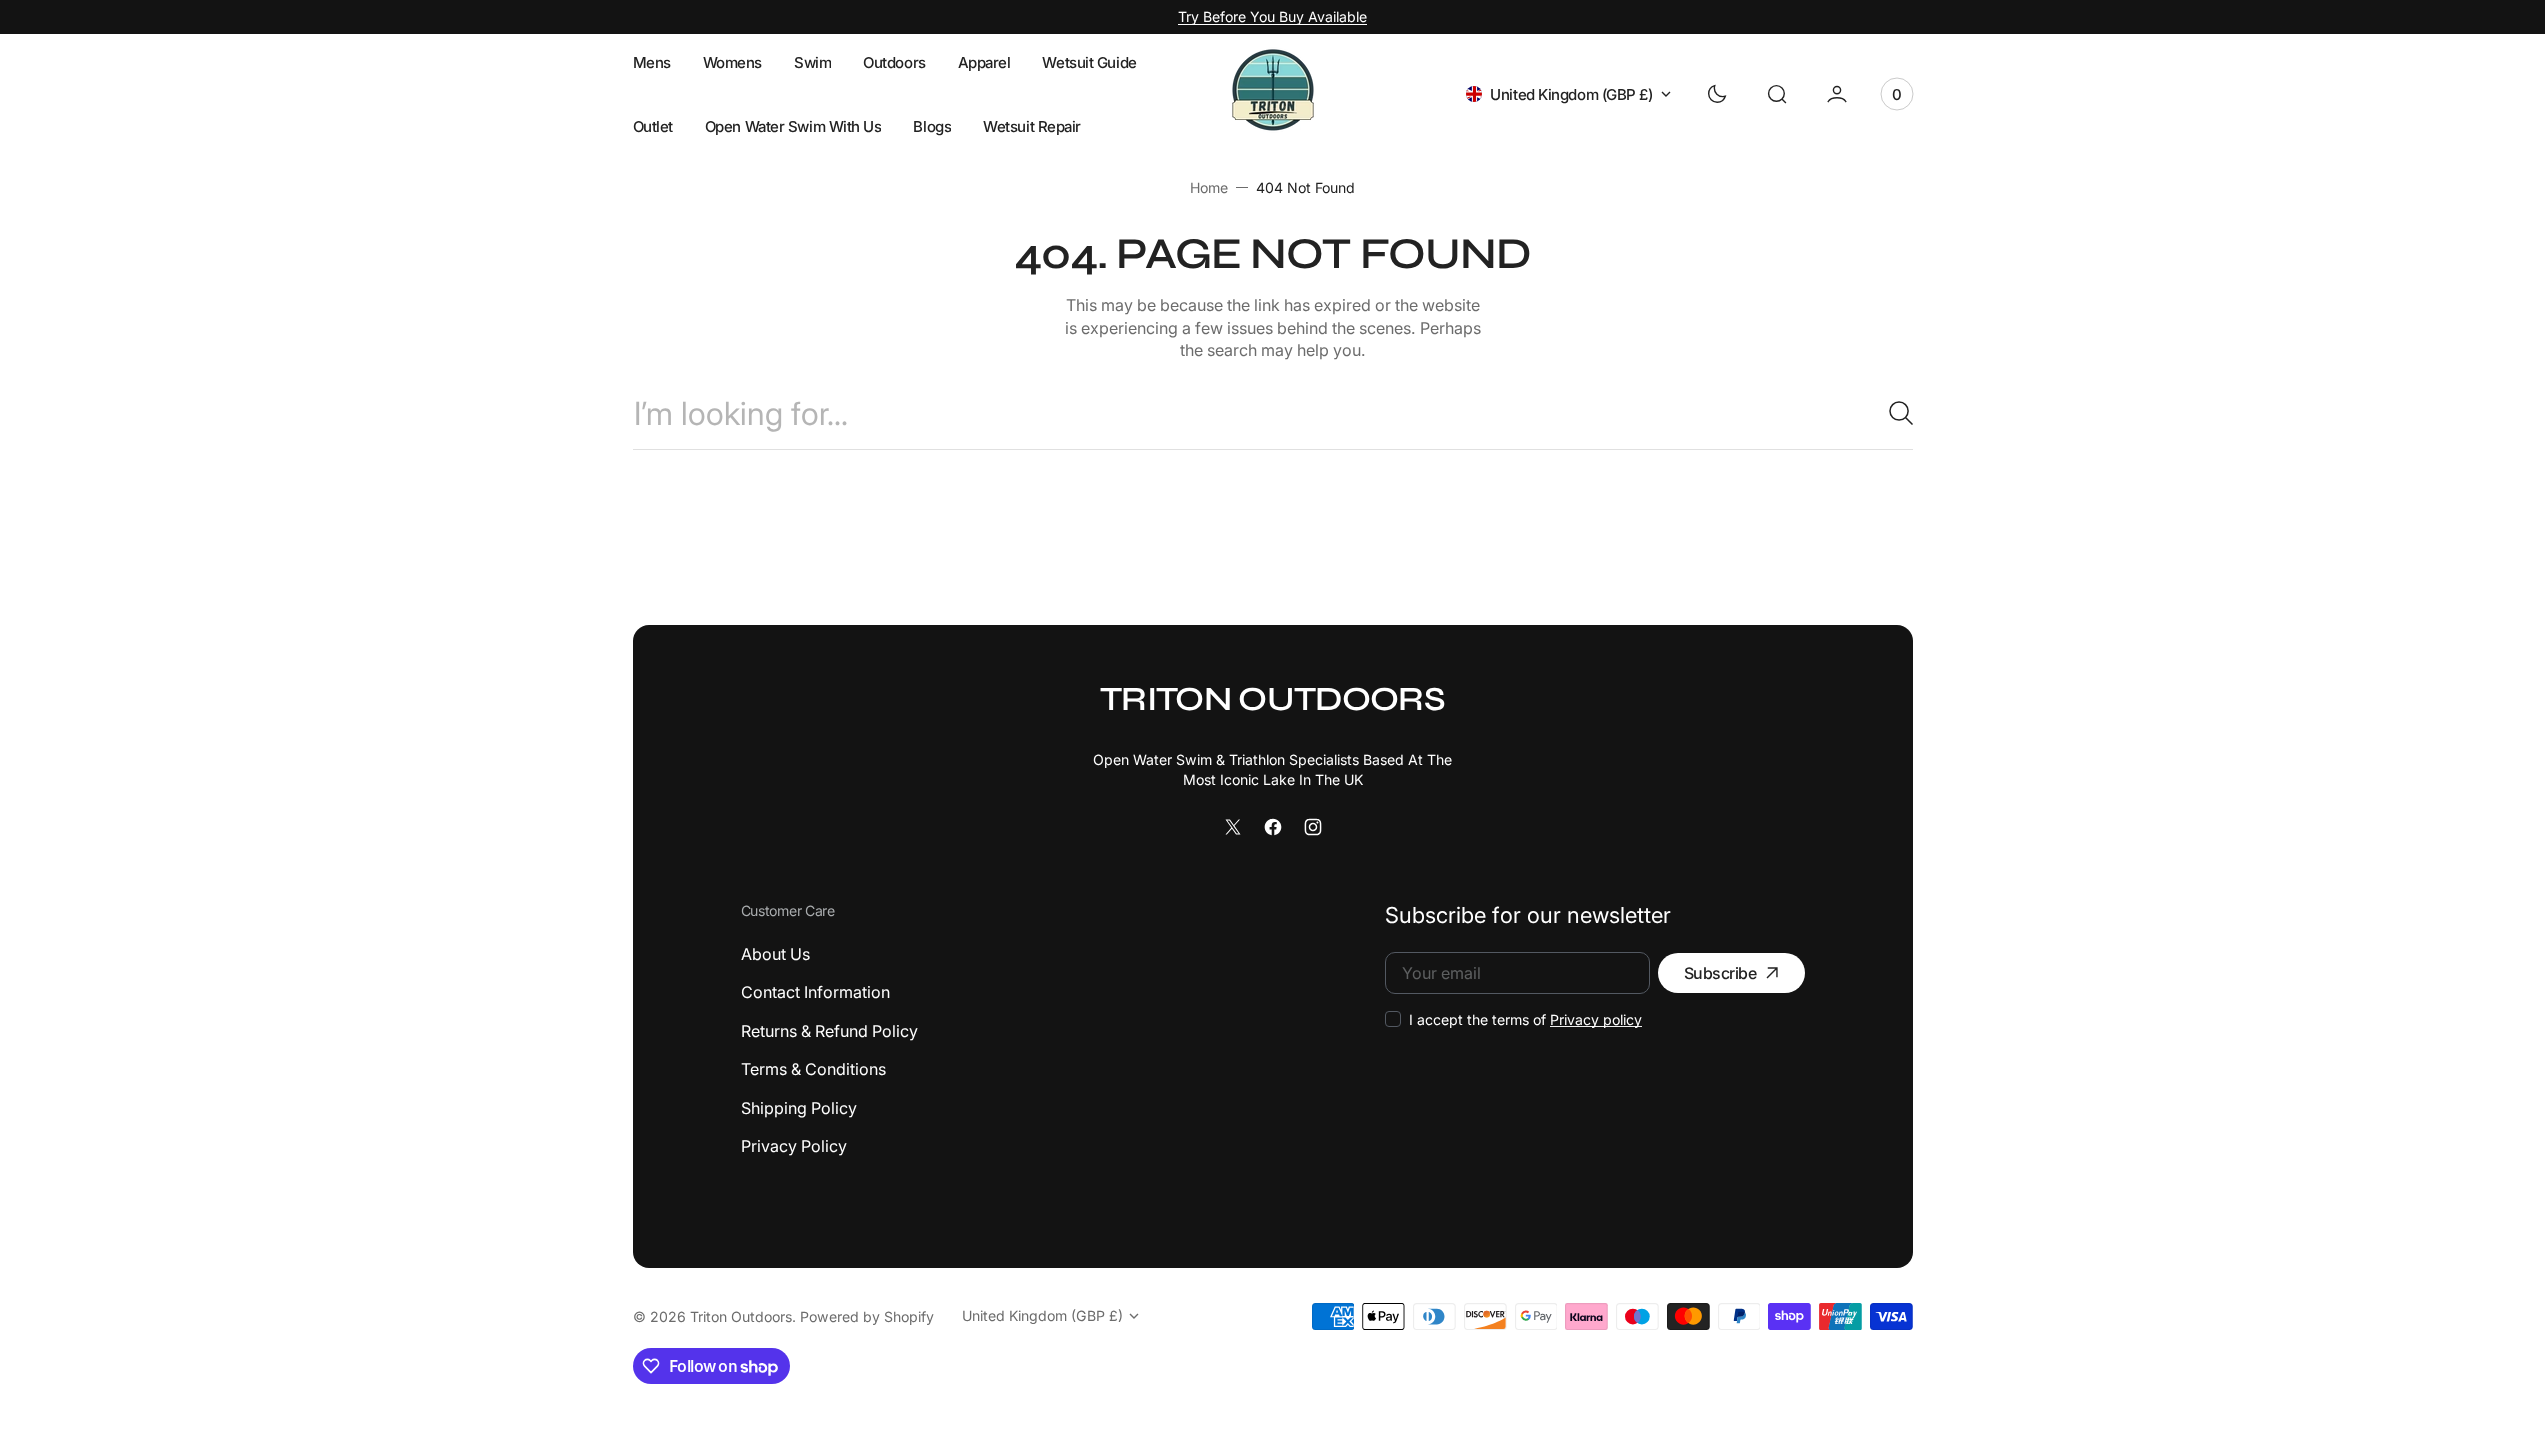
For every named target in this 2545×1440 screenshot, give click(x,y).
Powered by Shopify (867, 1316)
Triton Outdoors (741, 1316)
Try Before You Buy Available (1272, 16)
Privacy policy (1596, 1019)
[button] (1777, 94)
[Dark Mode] (1717, 94)
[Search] (1893, 413)
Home (1209, 187)
